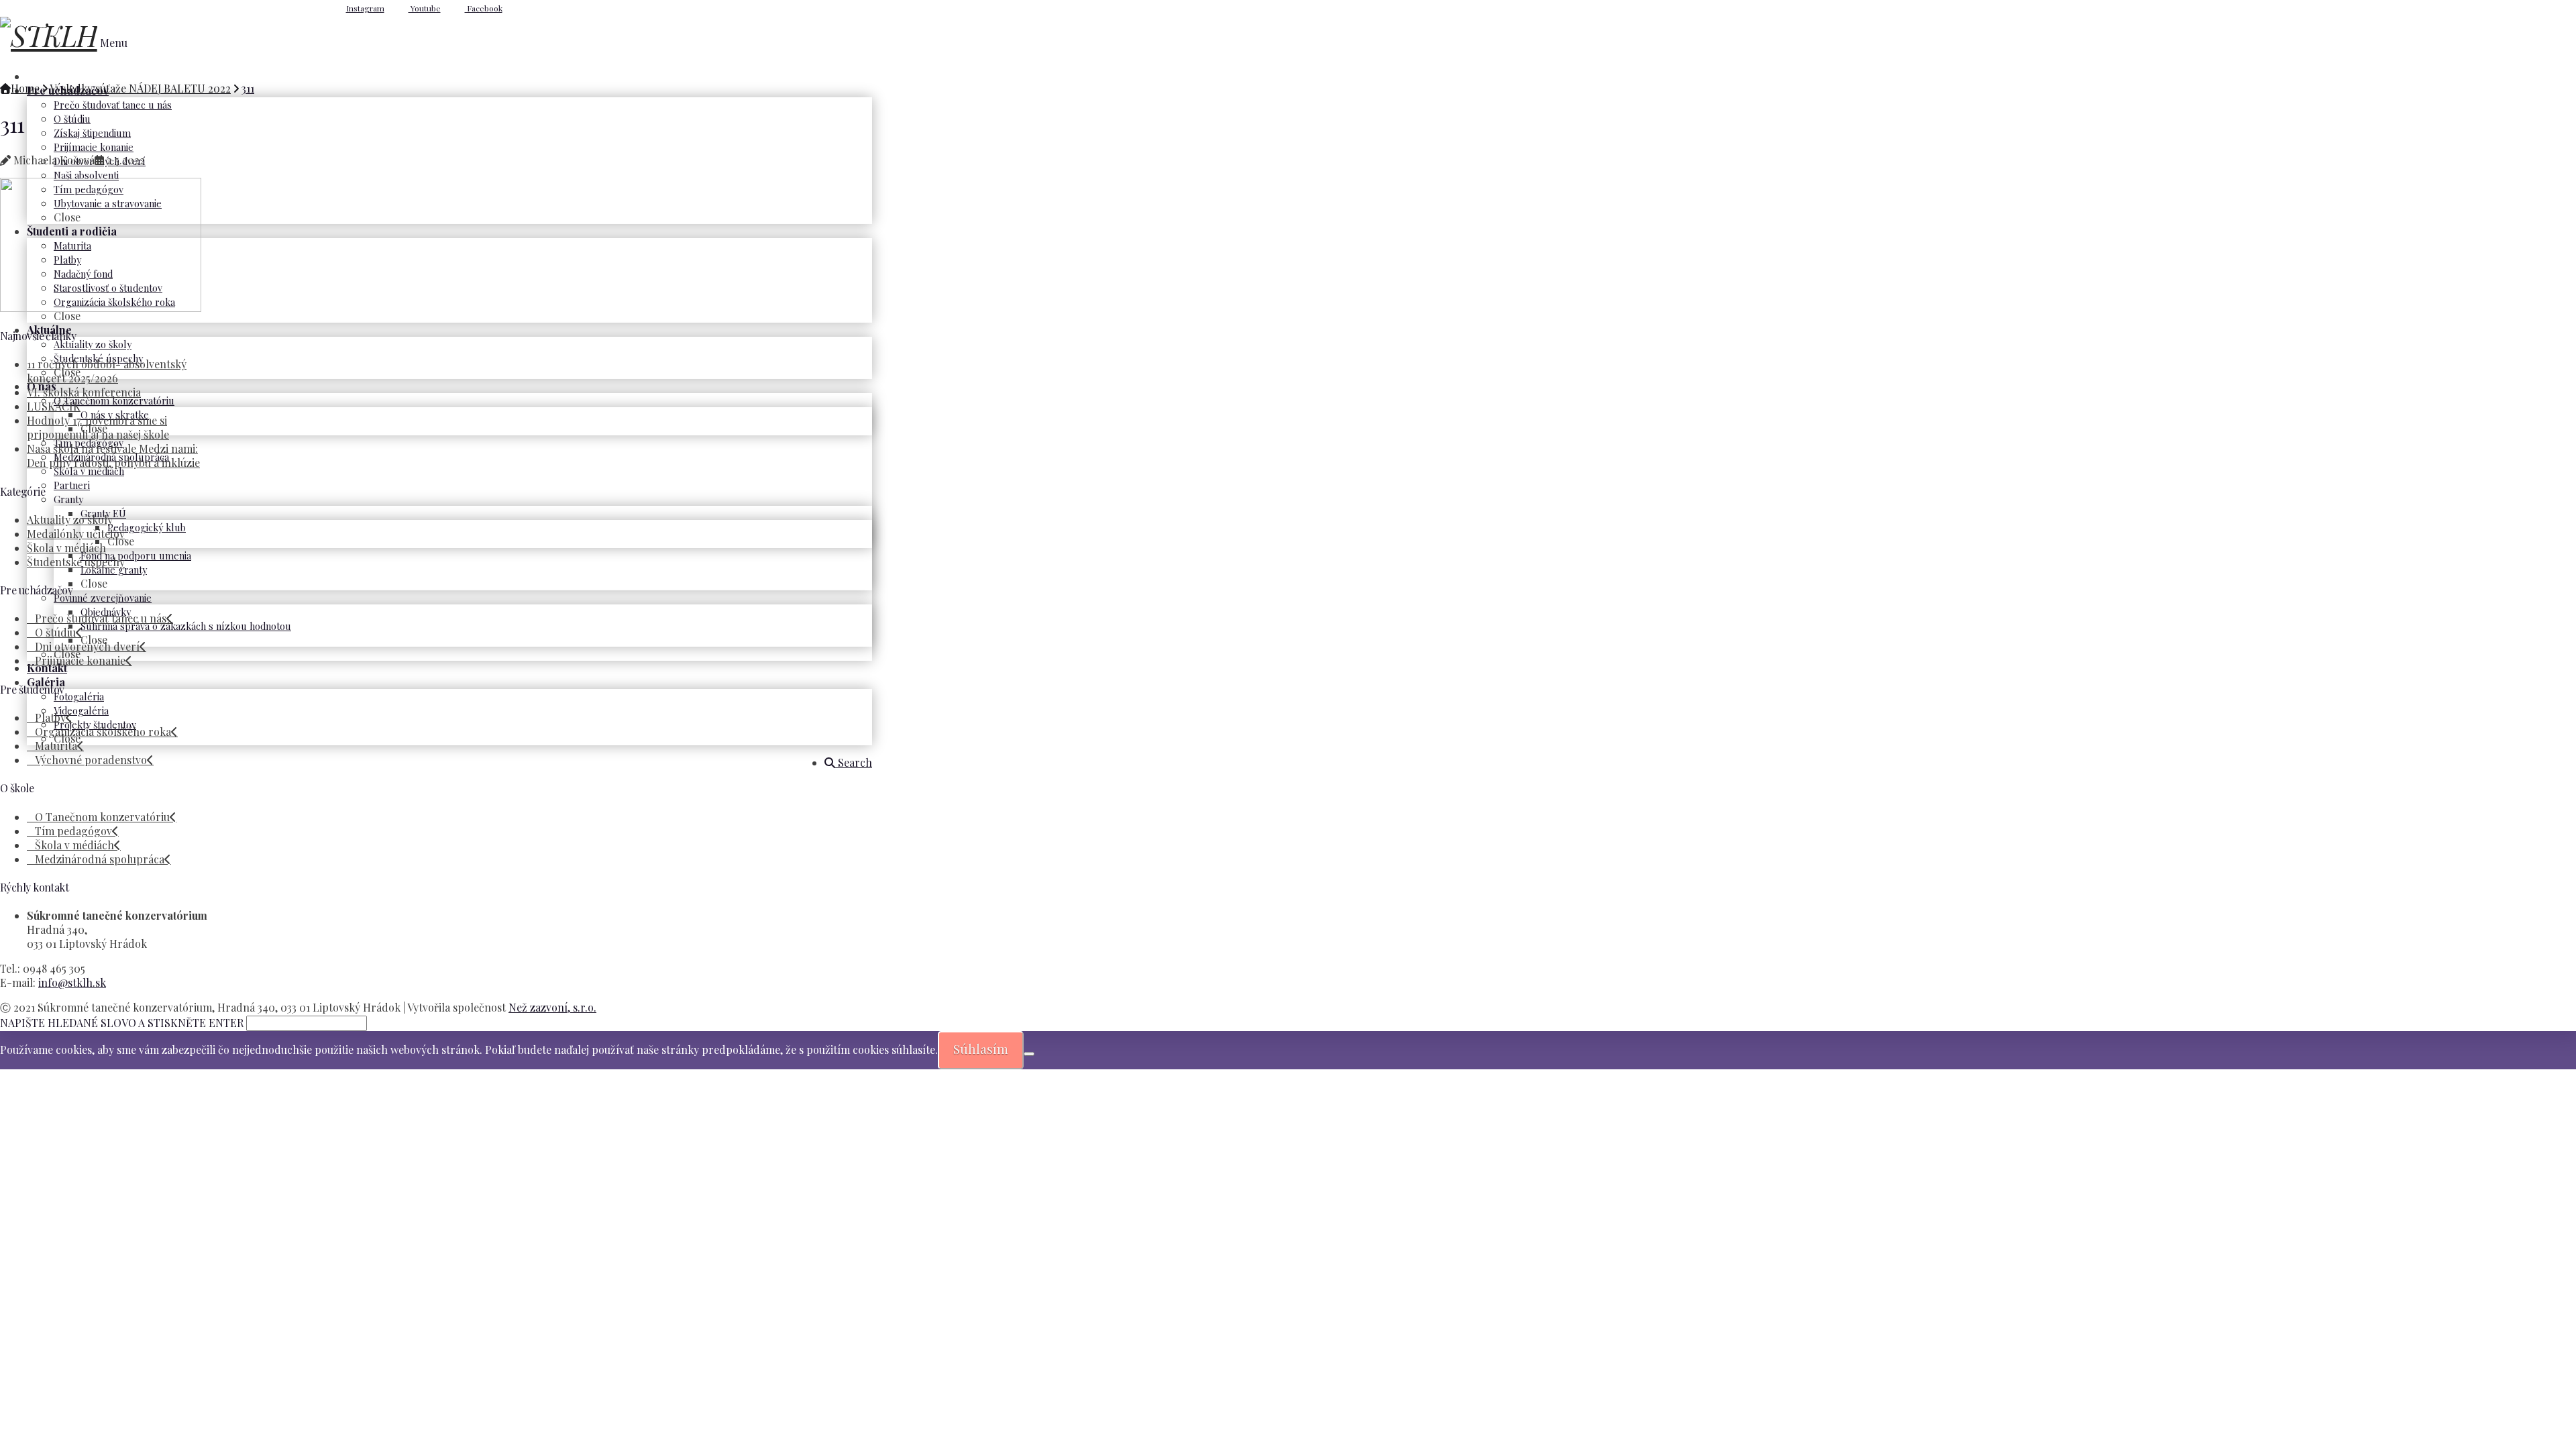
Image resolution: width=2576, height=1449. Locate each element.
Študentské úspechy (76, 562)
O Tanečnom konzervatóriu (102, 817)
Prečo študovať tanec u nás (101, 618)
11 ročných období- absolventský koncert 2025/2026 (107, 371)
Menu (114, 43)
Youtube (425, 8)
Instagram (365, 8)
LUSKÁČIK (54, 406)
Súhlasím (981, 1049)
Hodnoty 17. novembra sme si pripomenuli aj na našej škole (98, 427)
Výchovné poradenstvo (91, 760)
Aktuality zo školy (70, 520)
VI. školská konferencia (84, 392)
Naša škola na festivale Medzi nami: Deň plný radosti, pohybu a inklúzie (113, 455)
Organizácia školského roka (103, 732)
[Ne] (1029, 1054)
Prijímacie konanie (80, 660)
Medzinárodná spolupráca (100, 859)
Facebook (484, 8)
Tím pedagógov (73, 831)
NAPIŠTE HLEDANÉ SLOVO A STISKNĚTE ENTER (122, 1023)
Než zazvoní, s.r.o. (552, 1007)
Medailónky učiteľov (76, 534)
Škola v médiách (66, 548)
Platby (50, 717)
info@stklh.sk (72, 982)
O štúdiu (55, 632)
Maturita (56, 746)
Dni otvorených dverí (87, 646)
